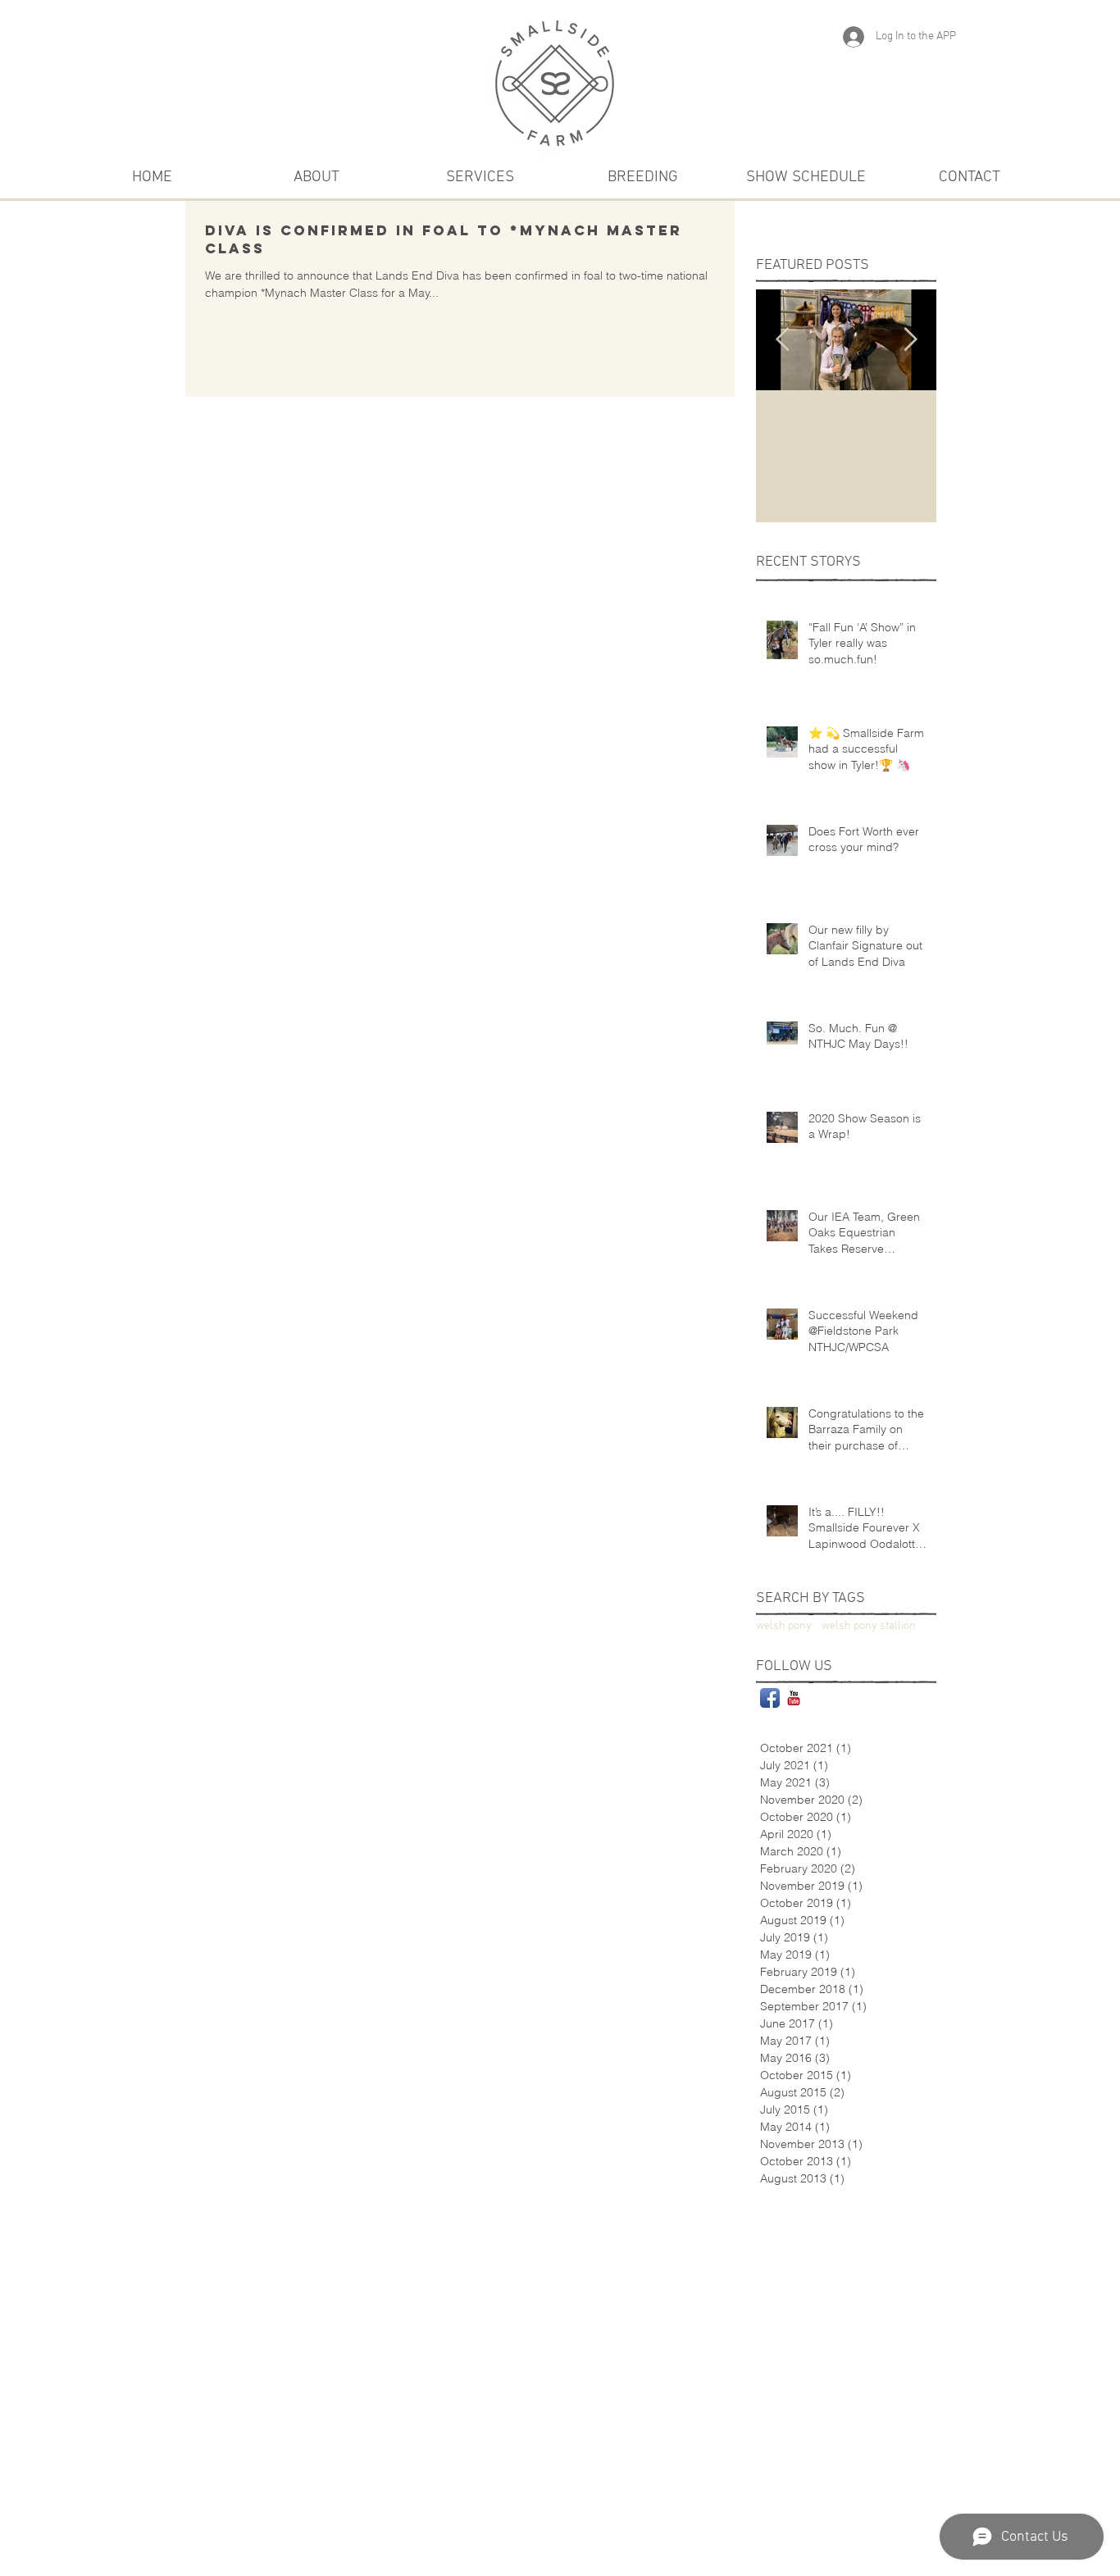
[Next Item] (910, 340)
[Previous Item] (782, 340)
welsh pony (784, 1626)
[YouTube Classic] (794, 1698)
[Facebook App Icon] (770, 1698)
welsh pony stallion (869, 1626)
